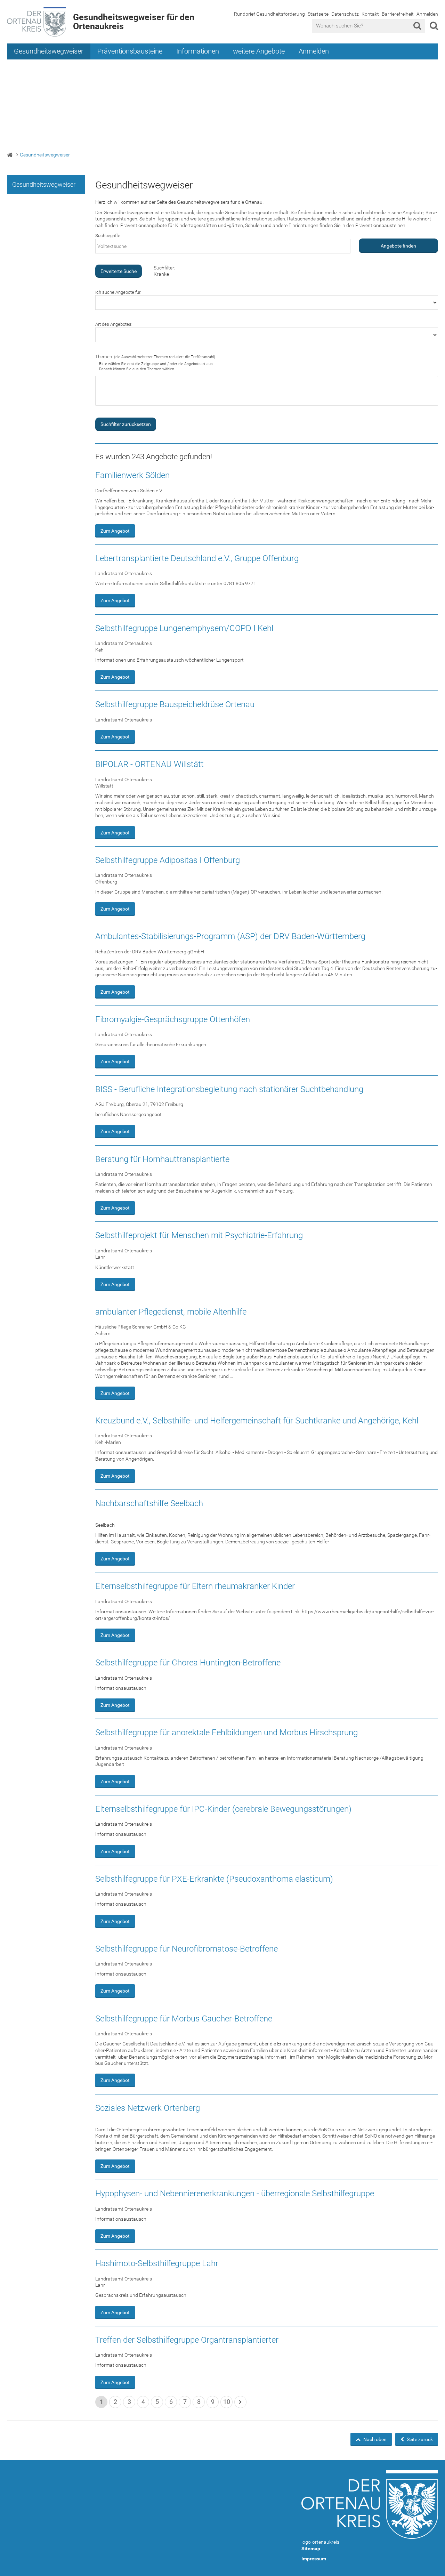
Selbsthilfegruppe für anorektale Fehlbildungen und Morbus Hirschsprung (226, 1733)
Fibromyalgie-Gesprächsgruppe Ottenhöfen (173, 1019)
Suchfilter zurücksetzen (126, 424)
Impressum (314, 2559)
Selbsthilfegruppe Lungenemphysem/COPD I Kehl (184, 628)
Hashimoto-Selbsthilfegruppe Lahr (157, 2263)
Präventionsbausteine (130, 51)
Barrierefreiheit (398, 14)
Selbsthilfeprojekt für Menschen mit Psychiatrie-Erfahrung (199, 1235)
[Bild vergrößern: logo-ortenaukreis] (370, 2505)
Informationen (198, 51)
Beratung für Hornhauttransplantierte (162, 1159)
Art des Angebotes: (114, 324)
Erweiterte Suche (119, 271)
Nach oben (374, 2439)
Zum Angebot (115, 531)
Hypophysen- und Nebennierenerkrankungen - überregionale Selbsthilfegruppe (235, 2194)
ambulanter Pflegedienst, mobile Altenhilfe (171, 1312)
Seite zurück (419, 2439)
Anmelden (427, 14)
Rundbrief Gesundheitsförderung (269, 14)
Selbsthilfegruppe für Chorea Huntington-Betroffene (188, 1663)
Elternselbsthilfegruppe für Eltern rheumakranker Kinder (195, 1586)
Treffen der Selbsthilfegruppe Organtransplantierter (187, 2340)
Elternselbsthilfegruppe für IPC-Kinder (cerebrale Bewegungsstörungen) (223, 1809)
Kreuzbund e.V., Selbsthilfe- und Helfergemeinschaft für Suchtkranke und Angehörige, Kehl (257, 1421)
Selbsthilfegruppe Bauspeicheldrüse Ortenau (175, 704)
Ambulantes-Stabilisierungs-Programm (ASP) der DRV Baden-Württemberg (230, 936)
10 (227, 2402)
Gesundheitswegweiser (49, 51)
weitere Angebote (259, 51)
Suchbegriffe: (108, 236)
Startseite (318, 14)
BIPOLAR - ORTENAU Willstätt (149, 764)
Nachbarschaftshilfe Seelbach (149, 1503)
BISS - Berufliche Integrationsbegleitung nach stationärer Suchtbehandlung (229, 1089)
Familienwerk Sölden (132, 475)
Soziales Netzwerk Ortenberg (148, 2108)
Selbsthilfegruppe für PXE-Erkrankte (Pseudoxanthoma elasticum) (214, 1879)
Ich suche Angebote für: (118, 292)
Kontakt (370, 14)
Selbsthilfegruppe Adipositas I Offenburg (168, 860)
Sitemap (311, 2549)
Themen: (155, 357)
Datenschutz (345, 14)
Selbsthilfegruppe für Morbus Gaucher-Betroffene (184, 2019)
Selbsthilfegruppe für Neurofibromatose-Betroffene (187, 1949)
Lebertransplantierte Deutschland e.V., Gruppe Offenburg (197, 558)
